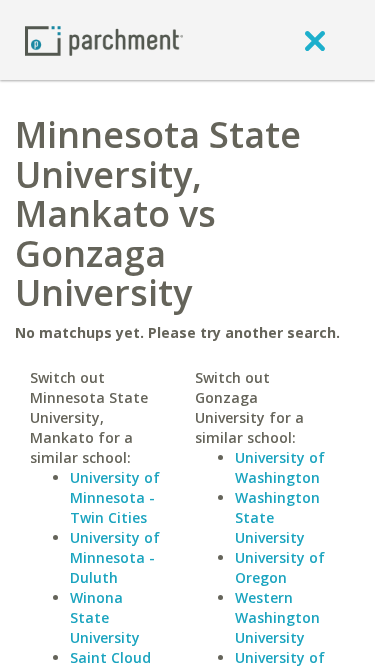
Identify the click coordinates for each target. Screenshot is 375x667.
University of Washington (280, 467)
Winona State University (105, 617)
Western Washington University (277, 617)
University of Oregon (280, 567)
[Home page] (104, 39)
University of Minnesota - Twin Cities (115, 497)
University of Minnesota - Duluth (115, 557)
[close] (315, 40)
